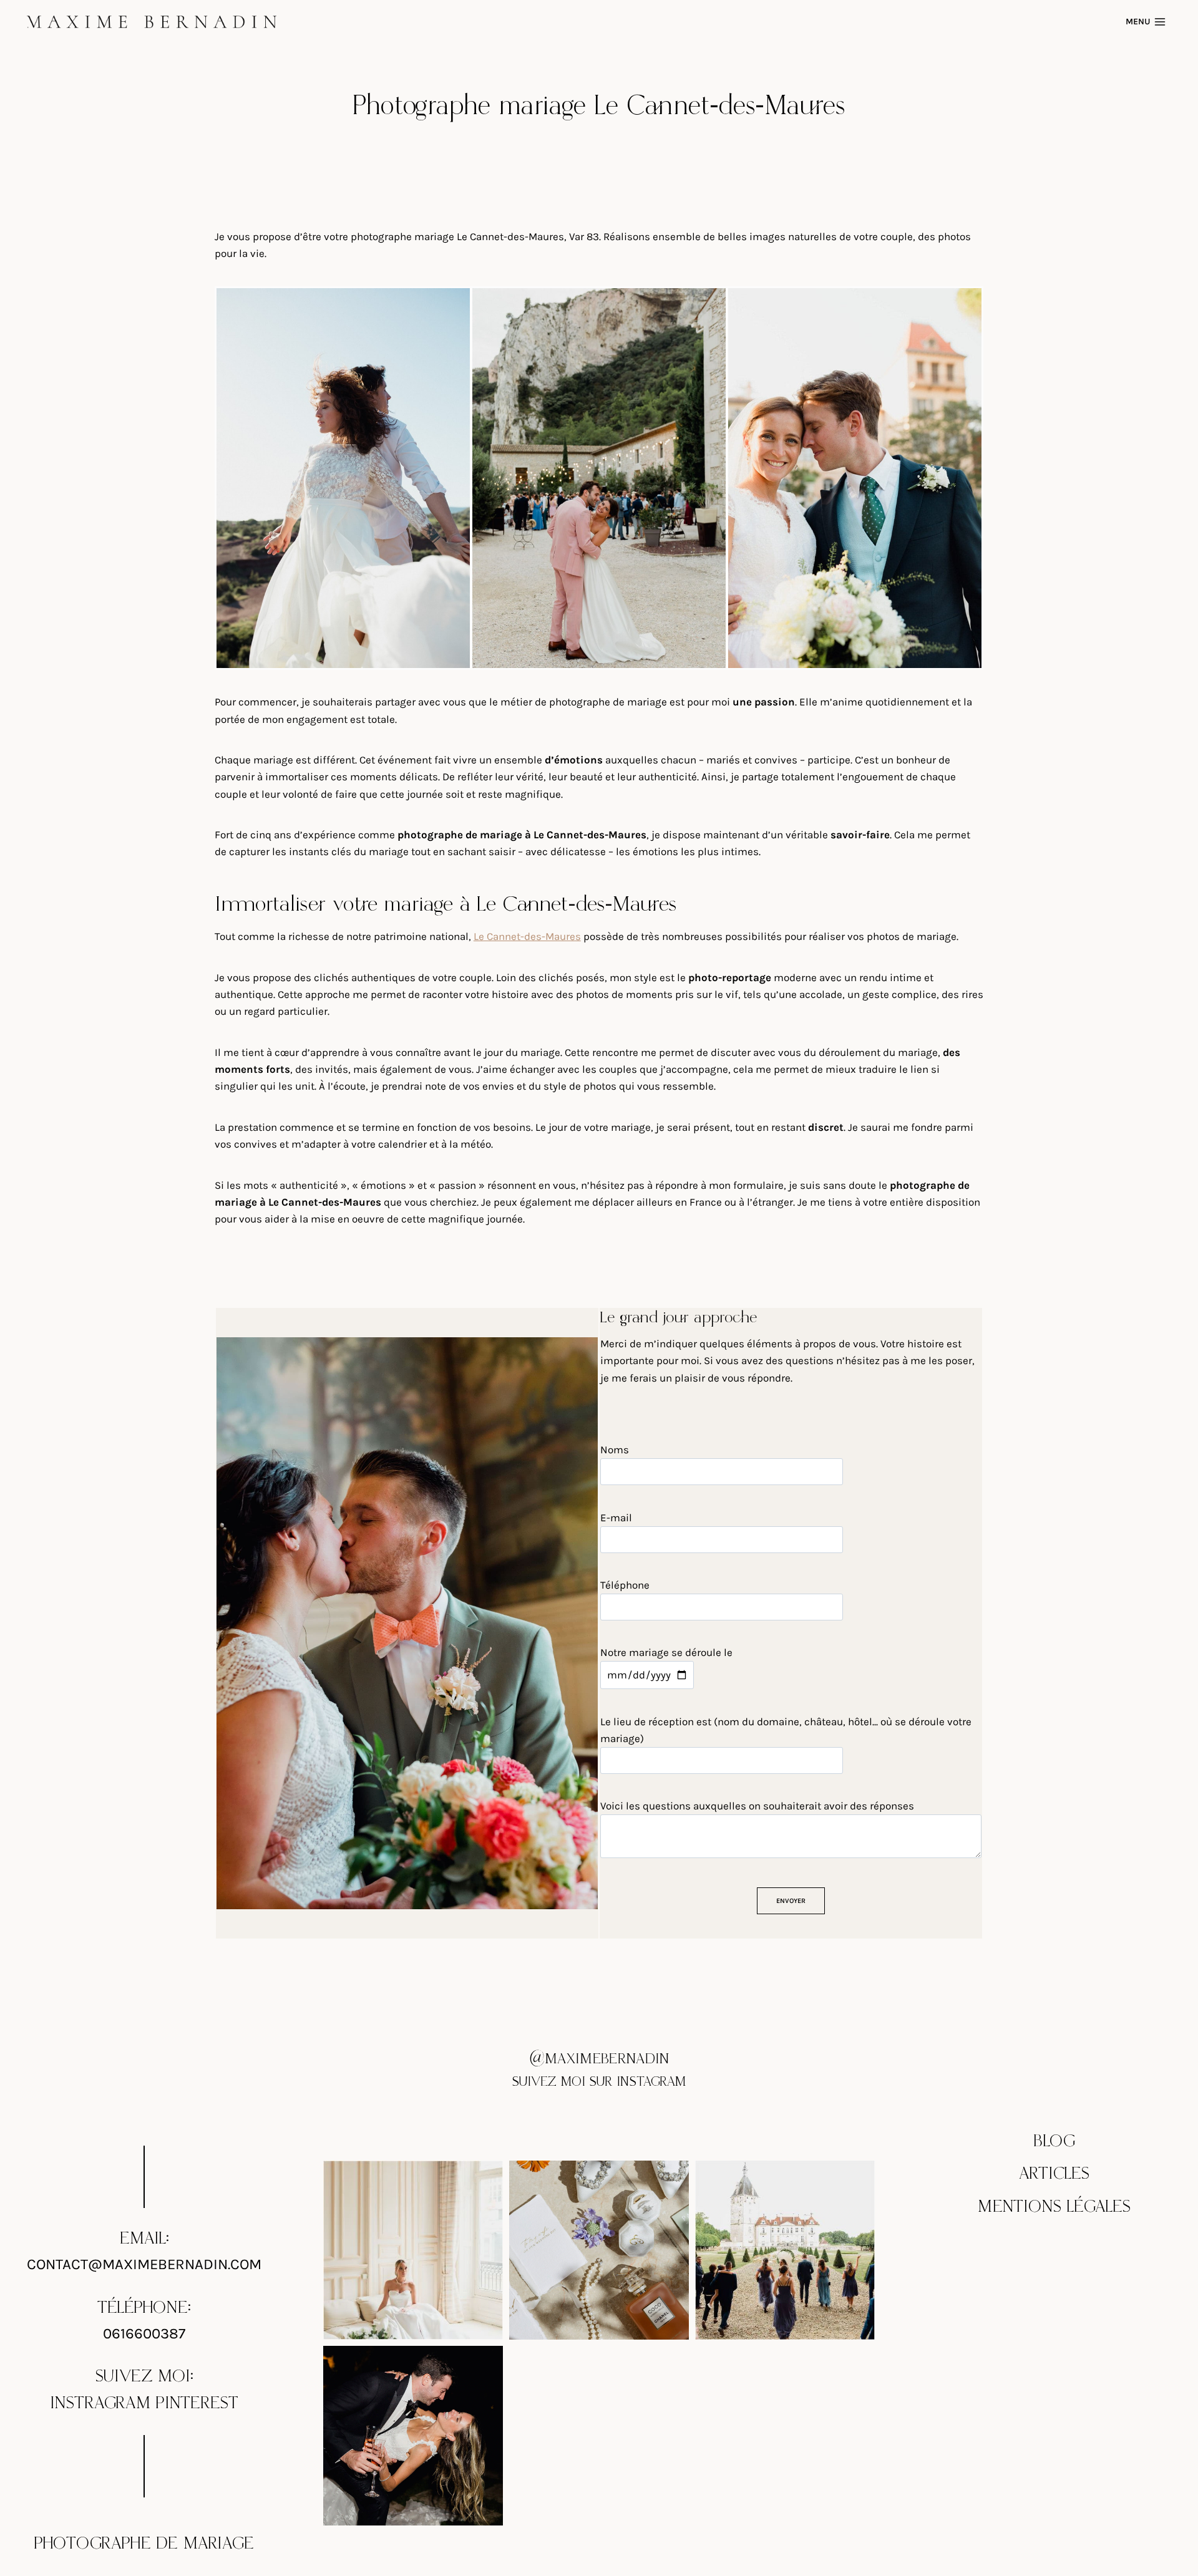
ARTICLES (1054, 2174)
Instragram (100, 2403)
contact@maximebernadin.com (144, 2264)
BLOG (1054, 2141)
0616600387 (144, 2333)
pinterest (197, 2403)
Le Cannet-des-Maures (527, 936)
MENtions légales (1054, 2207)
